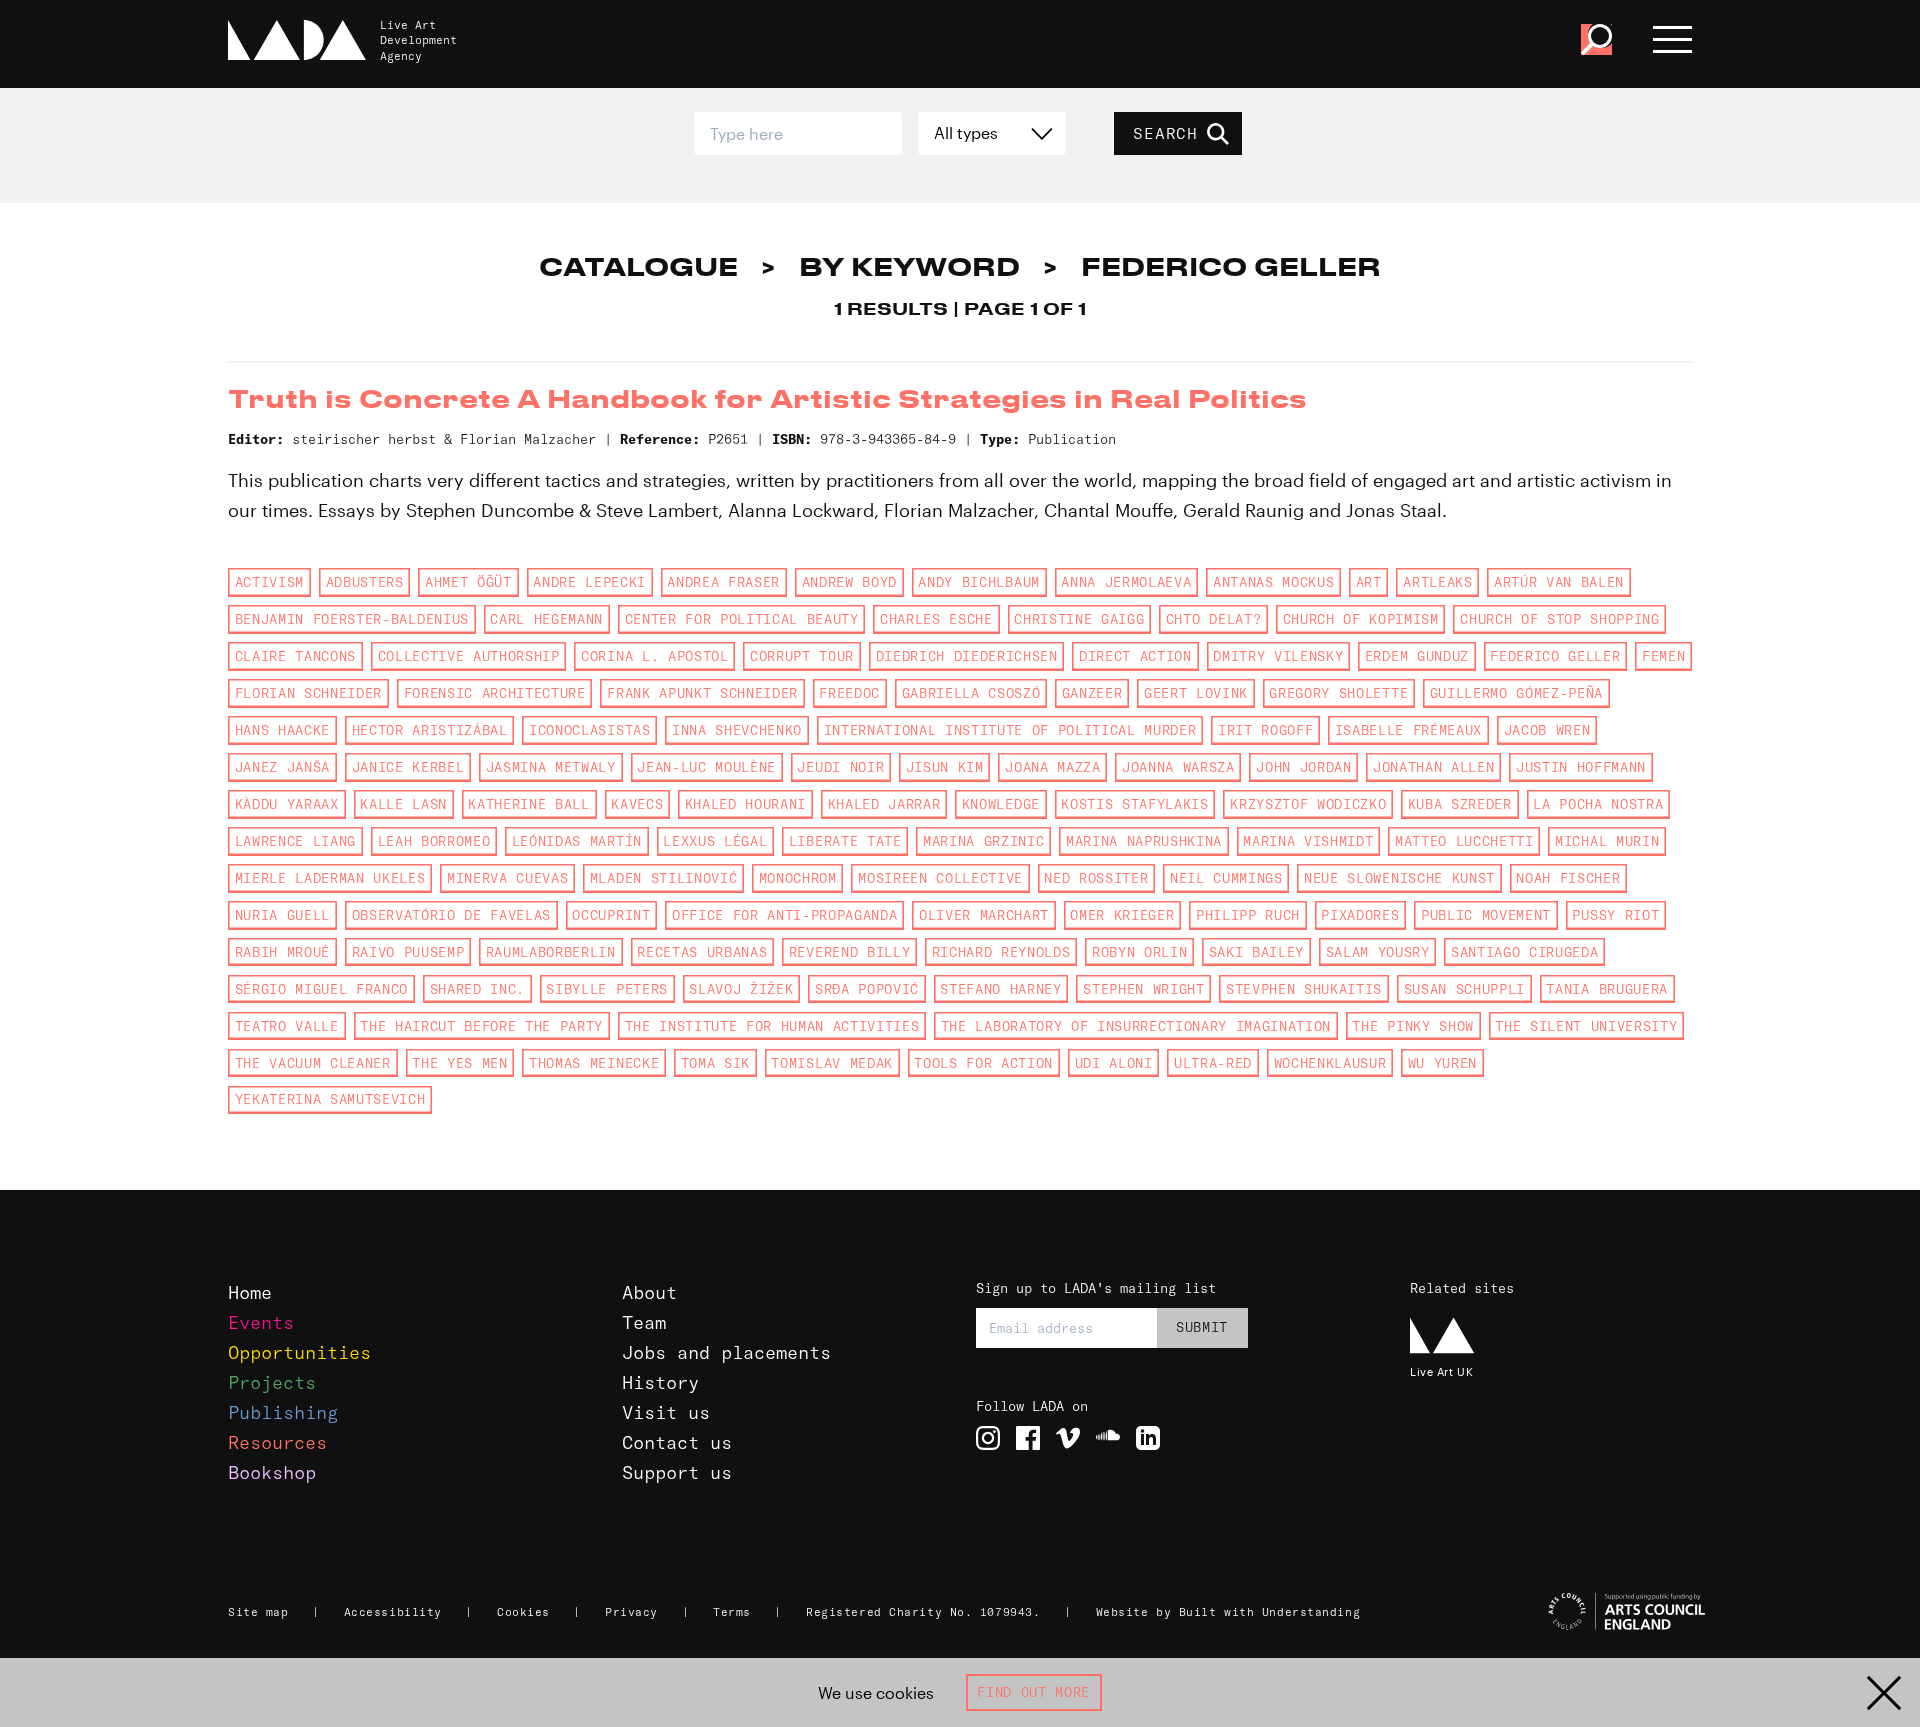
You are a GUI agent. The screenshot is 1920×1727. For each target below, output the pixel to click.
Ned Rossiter (1096, 878)
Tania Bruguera (1606, 989)
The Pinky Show (1412, 1026)
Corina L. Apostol (654, 656)
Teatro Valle (287, 1026)
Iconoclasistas (589, 730)
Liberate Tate (845, 841)
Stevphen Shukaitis (1304, 989)
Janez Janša (282, 767)
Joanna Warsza (1178, 767)
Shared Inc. (477, 989)
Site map (258, 1612)
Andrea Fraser (723, 582)
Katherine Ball (528, 804)
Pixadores (1360, 915)
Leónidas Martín (577, 841)
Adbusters (365, 582)
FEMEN (1663, 656)
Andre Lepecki (589, 582)
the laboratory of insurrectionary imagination (1136, 1026)
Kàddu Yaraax (287, 804)
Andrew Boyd (849, 582)
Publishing (283, 1412)
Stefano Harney (1000, 989)
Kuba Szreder (1460, 804)
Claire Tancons (295, 656)
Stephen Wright (1143, 989)
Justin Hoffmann (1581, 767)
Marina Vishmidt (1308, 841)
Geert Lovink (1196, 693)
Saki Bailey (1256, 952)
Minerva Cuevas (507, 878)
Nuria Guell (282, 915)
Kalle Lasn (403, 804)
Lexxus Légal (715, 841)
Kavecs (637, 804)
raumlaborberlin (551, 952)
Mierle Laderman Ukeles (330, 878)
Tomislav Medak (831, 1063)
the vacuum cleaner (313, 1063)
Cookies (523, 1612)
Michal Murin (1607, 841)
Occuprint (611, 915)
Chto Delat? (1213, 619)
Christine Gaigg (1079, 619)
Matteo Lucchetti (1464, 841)
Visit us (666, 1412)
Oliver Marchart (984, 915)
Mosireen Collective (940, 878)
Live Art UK (1441, 1371)
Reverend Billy (849, 952)
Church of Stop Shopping (1559, 619)
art (1369, 582)
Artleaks (1437, 582)
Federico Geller (1555, 656)
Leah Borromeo (434, 841)
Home (250, 1292)
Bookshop (272, 1472)
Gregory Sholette (1338, 693)
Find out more (1033, 1692)
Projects (272, 1382)
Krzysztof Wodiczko (1308, 804)
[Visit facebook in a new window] (1028, 1438)
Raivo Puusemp (408, 952)
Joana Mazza (1052, 767)
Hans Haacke (282, 730)
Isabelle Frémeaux (1408, 730)
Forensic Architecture (495, 693)
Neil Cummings (1226, 878)
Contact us (677, 1442)
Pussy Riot (1615, 915)
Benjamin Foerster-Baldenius (352, 619)
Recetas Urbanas (702, 952)
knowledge (1001, 804)
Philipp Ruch (1248, 915)
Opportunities (299, 1352)
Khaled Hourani (745, 804)
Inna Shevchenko (737, 730)
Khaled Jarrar (884, 804)
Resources (277, 1442)
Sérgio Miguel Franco (321, 989)
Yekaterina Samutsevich (330, 1099)
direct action (1135, 656)
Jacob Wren (1547, 730)
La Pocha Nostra (1598, 804)
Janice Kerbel (408, 767)
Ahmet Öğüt (468, 582)
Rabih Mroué (282, 952)
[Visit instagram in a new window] (988, 1438)
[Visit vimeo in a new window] (1068, 1438)
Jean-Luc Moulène (706, 767)
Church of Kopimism (1361, 619)
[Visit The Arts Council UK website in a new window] (1560, 1612)
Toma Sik (715, 1063)
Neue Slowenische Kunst (1399, 878)
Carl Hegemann (546, 619)
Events (261, 1322)
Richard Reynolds (1001, 952)
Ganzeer (1092, 693)
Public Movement (1486, 915)
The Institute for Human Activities (772, 1026)
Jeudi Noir (840, 767)
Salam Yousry (1378, 952)
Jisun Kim (945, 767)
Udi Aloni (1114, 1063)
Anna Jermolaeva (1126, 582)
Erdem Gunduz (1417, 656)
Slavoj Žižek (741, 989)
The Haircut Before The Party (481, 1026)
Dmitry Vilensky (1278, 656)
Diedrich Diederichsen (967, 656)
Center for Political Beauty (742, 619)
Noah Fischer (1568, 878)
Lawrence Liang (295, 841)
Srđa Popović (867, 989)
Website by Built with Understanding (1228, 1612)
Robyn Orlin (1139, 952)
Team (644, 1322)
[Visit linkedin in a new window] (1148, 1438)
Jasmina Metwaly (551, 767)
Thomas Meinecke (594, 1063)
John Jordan (1303, 767)
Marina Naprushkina (1144, 841)
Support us (677, 1472)
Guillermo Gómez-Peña (1516, 693)
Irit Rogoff (1265, 730)
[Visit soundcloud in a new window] (1108, 1438)
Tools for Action (983, 1063)
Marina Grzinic (983, 841)
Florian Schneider (308, 693)
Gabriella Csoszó (971, 693)
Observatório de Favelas (451, 915)
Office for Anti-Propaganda (784, 915)
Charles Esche (936, 619)
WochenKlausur (1330, 1063)
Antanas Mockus (1273, 582)
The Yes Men (459, 1063)
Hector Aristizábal (430, 730)
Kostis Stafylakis (1134, 804)
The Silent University (1586, 1026)
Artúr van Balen (1559, 582)
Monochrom (798, 878)
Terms (732, 1612)
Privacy (631, 1612)
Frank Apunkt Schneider (702, 693)
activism (269, 582)
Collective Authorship (469, 656)
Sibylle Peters (606, 989)
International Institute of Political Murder (1010, 730)
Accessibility (393, 1612)
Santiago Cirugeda (1524, 952)
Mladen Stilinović (663, 878)
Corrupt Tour (802, 656)
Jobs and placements (726, 1352)
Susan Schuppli (1464, 989)
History (660, 1382)
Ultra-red (1213, 1063)
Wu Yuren (1442, 1063)
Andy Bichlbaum (978, 582)
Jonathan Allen (1433, 767)
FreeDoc (849, 693)
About (649, 1292)
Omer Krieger (1122, 915)
